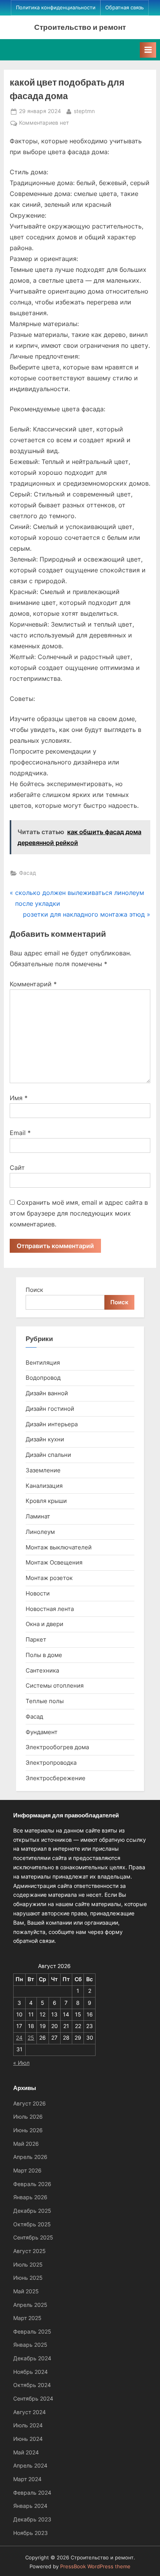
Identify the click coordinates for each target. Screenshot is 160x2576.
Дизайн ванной (47, 1393)
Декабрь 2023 (32, 2519)
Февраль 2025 (32, 2332)
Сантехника (42, 1670)
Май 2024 (26, 2452)
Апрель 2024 (30, 2466)
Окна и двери (44, 1624)
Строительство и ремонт (80, 27)
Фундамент (42, 1732)
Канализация (44, 1486)
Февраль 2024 (32, 2493)
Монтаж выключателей (59, 1547)
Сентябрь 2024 (33, 2399)
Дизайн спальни (48, 1455)
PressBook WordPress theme (95, 2567)
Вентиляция (43, 1363)
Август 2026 (30, 2104)
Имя (19, 1098)
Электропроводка (51, 1763)
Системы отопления (55, 1686)
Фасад (28, 873)
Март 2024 (27, 2479)
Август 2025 (30, 2251)
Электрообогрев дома (57, 1747)
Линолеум (40, 1532)
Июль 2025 (28, 2265)
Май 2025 (26, 2291)
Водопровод (43, 1378)
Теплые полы (45, 1701)
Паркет (36, 1639)
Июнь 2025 (28, 2278)
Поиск (34, 1290)
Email (20, 1133)
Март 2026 (27, 2171)
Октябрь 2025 (32, 2224)
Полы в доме (44, 1655)
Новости (38, 1593)
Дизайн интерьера (52, 1424)
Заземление (43, 1470)
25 (31, 2038)
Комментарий (33, 984)
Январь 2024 (30, 2506)
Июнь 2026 (28, 2130)
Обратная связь (124, 8)
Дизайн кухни (45, 1439)
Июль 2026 (28, 2117)
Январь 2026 (30, 2197)
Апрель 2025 (30, 2305)
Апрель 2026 (30, 2157)
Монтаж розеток (49, 1578)
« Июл (21, 2063)
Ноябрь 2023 (30, 2533)
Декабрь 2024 (32, 2358)
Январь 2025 (30, 2345)
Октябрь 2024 (32, 2385)
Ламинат (38, 1516)
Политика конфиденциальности (56, 8)
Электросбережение (56, 1778)
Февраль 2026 (32, 2184)
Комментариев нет (44, 124)
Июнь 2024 (28, 2439)
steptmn (84, 111)
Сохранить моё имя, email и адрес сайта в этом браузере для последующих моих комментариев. (79, 1213)
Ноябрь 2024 (30, 2372)
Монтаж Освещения (54, 1562)
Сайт (17, 1168)
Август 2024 (30, 2412)
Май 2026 (26, 2144)
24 (19, 2038)
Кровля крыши (46, 1501)
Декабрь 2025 (32, 2211)
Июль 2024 (28, 2425)
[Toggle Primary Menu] (148, 50)
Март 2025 (27, 2318)
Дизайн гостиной (50, 1409)
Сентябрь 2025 (33, 2238)
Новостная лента (50, 1609)
